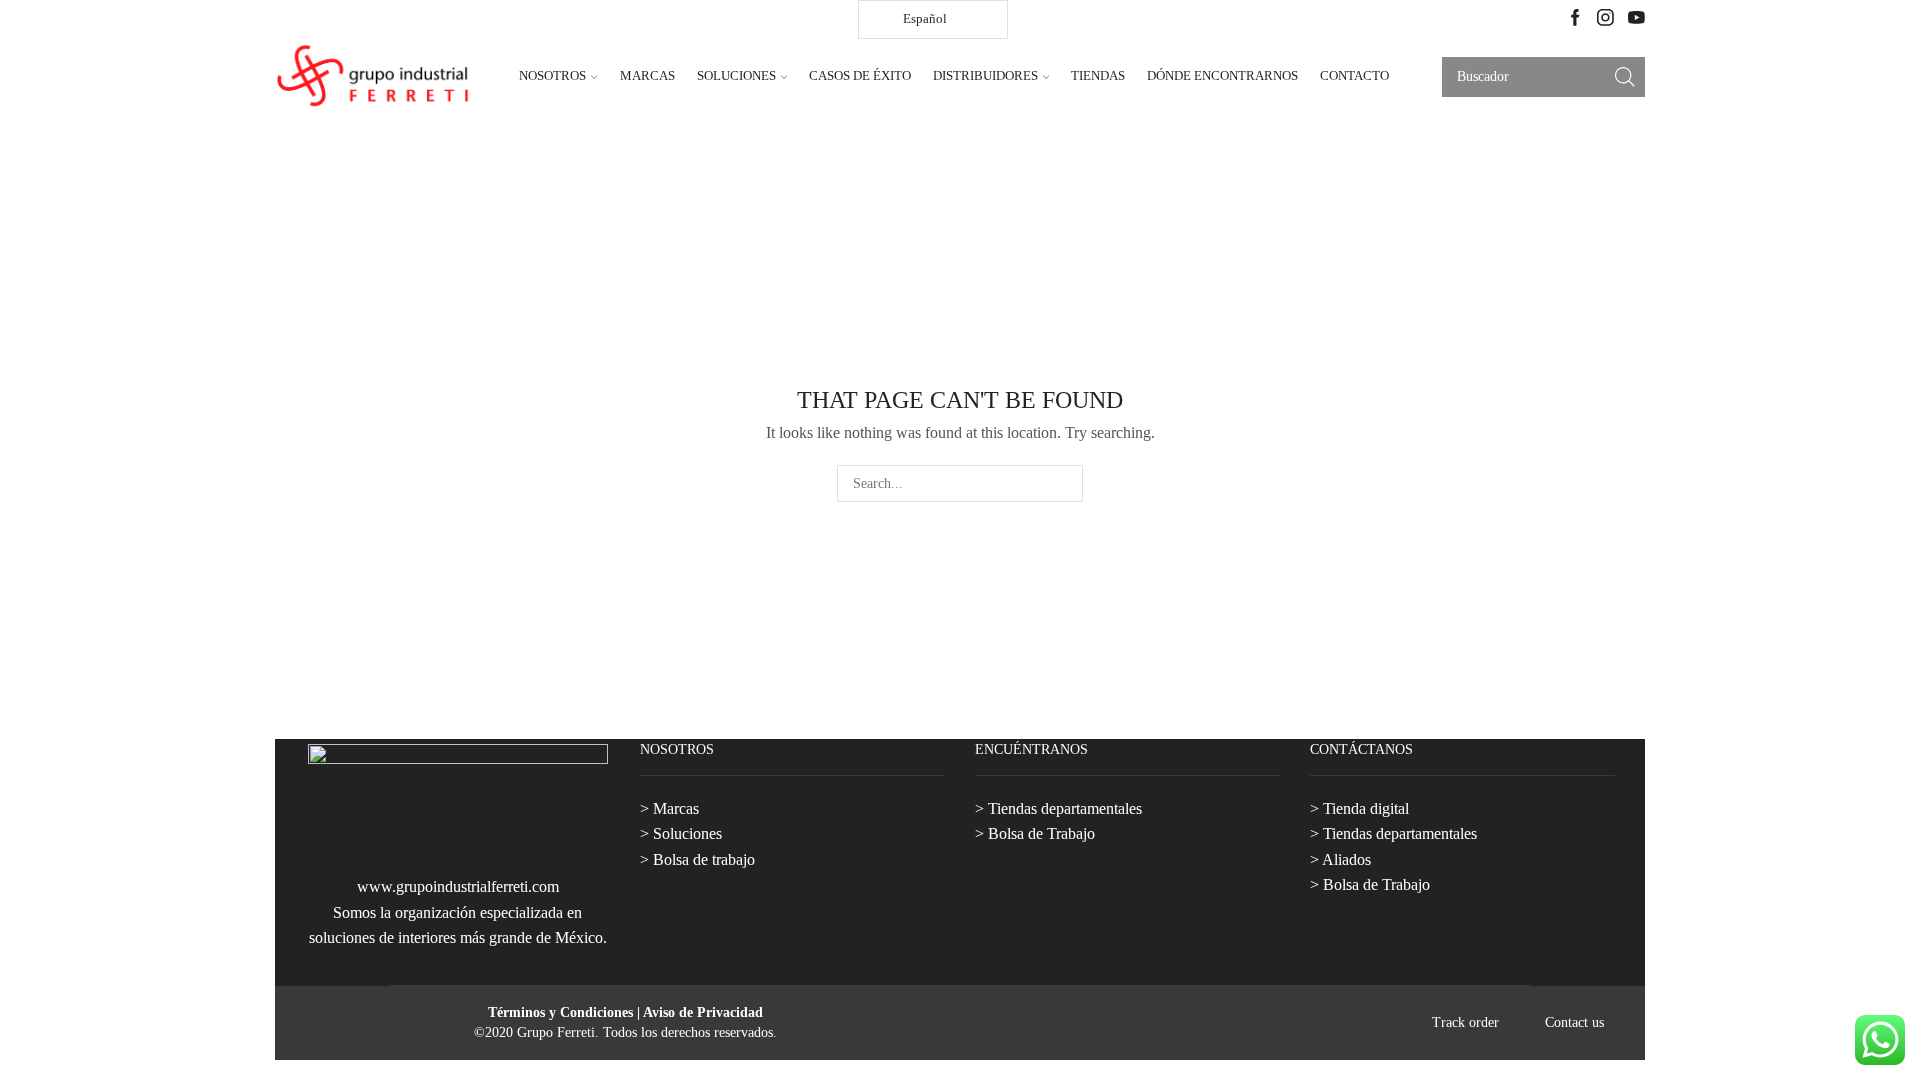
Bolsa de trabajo (704, 859)
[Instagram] (1605, 19)
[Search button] (1625, 77)
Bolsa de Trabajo (1041, 833)
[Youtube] (1636, 19)
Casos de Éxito (860, 76)
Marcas (647, 76)
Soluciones (736, 76)
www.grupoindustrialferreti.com (458, 886)
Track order (1465, 1023)
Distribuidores (985, 76)
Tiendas (1098, 76)
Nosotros (552, 76)
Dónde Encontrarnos (1222, 76)
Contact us (1574, 1023)
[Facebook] (1575, 19)
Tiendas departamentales (1065, 808)
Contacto (1354, 76)
